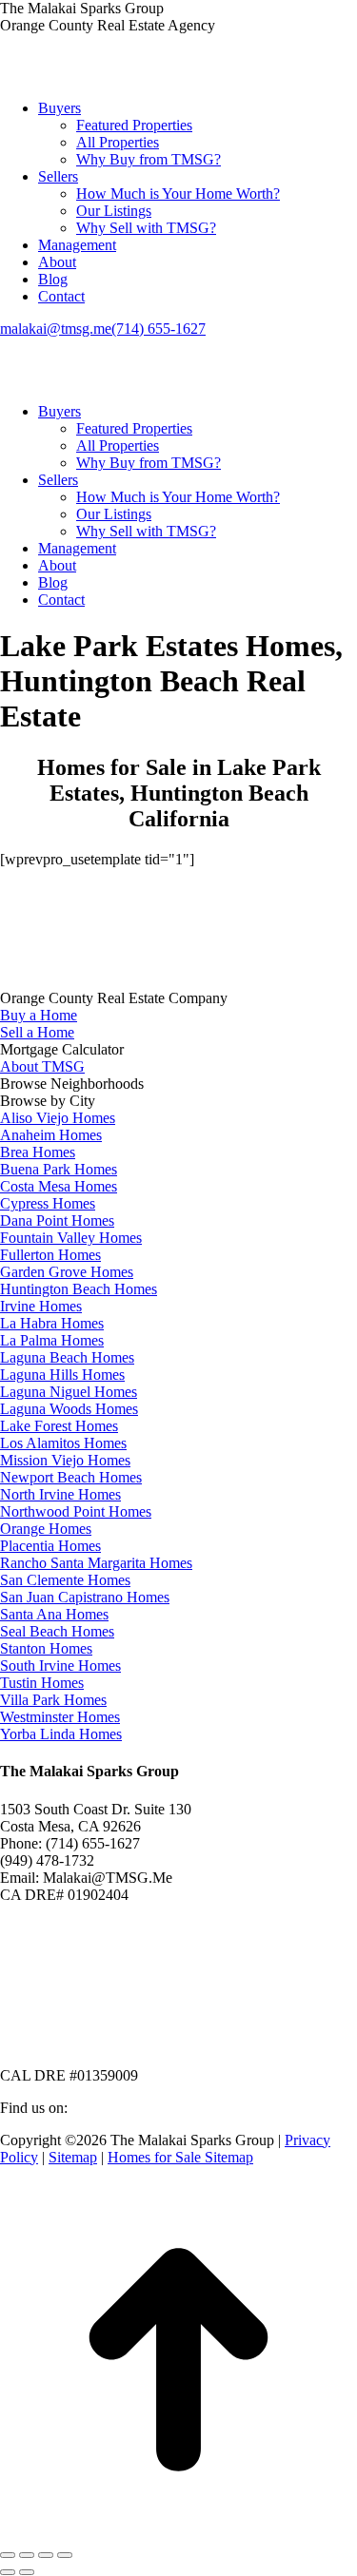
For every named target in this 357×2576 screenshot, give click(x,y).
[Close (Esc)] (8, 2555)
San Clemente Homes (65, 1580)
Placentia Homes (50, 1546)
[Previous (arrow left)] (8, 2572)
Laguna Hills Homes (62, 1375)
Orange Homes (46, 1529)
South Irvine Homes (60, 1666)
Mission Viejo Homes (65, 1460)
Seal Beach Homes (57, 1631)
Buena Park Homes (59, 1169)
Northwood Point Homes (76, 1511)
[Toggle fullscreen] (46, 2555)
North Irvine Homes (60, 1494)
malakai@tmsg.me (56, 329)
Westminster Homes (60, 1717)
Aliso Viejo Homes (58, 1118)
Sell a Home (37, 1032)
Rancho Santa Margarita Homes (96, 1563)
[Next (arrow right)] (27, 2572)
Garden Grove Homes (67, 1272)
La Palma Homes (52, 1340)
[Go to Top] (178, 2533)
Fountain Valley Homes (71, 1238)
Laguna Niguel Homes (69, 1392)
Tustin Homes (42, 1683)
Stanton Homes (46, 1648)
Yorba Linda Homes (61, 1734)
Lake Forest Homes (59, 1426)
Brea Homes (38, 1152)
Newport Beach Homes (71, 1477)
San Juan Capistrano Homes (85, 1597)
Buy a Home (39, 1015)
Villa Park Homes (53, 1700)
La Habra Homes (52, 1323)
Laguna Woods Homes (69, 1409)
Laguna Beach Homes (67, 1357)
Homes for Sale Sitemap (180, 2157)
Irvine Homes (41, 1306)
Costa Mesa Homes (59, 1186)
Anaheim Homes (51, 1135)
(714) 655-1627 (159, 329)
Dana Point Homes (57, 1220)
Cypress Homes (48, 1203)
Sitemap (73, 2157)
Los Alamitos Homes (63, 1443)
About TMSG (42, 1066)
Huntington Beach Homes (79, 1289)
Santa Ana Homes (54, 1614)
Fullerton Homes (50, 1255)
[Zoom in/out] (65, 2555)
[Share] (27, 2555)
